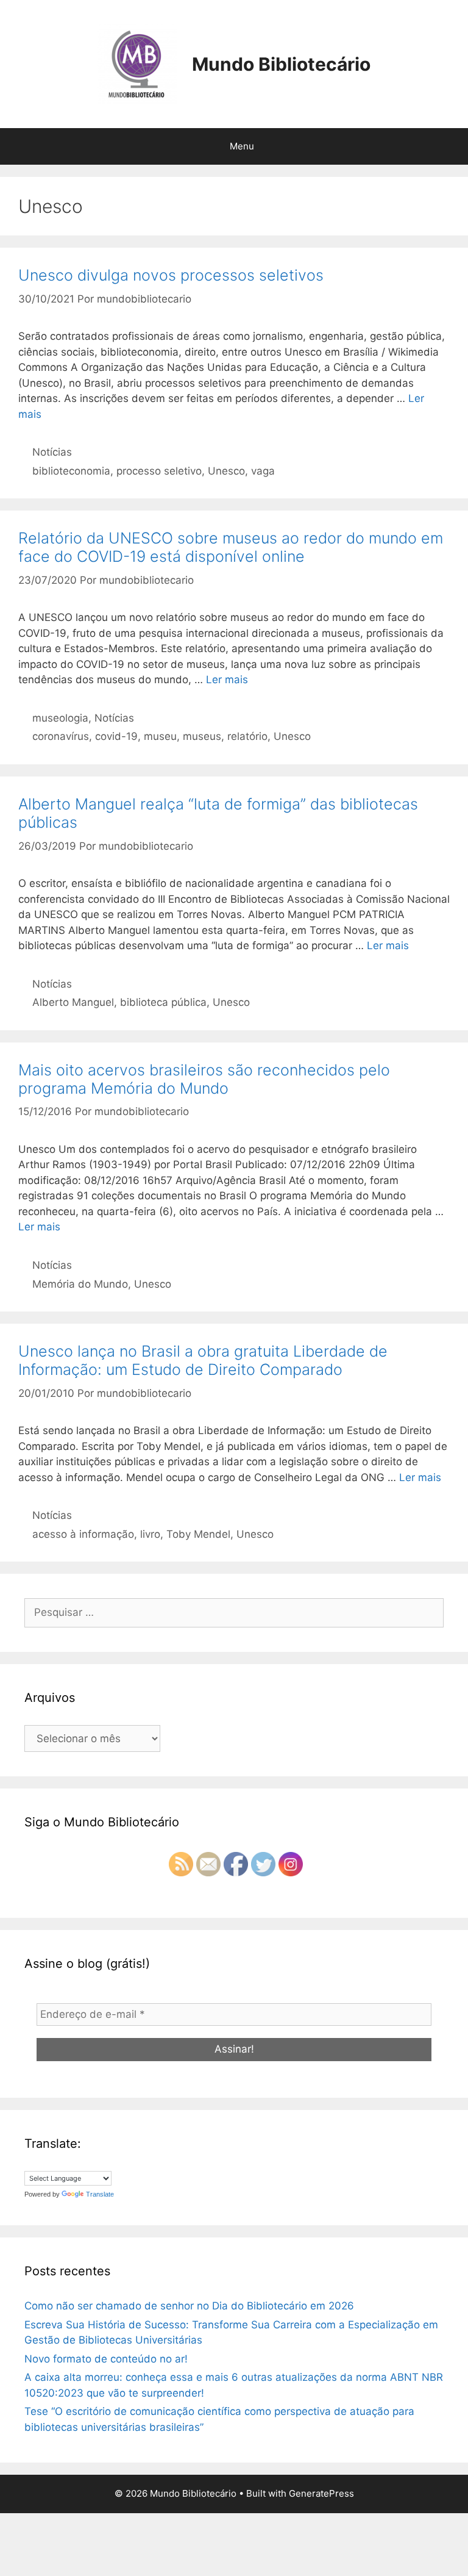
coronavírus (61, 736)
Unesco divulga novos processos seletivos (171, 275)
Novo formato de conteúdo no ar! (106, 2359)
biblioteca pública (163, 1002)
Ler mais (227, 680)
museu (160, 736)
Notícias (52, 452)
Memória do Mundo (80, 1284)
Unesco (226, 471)
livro (150, 1534)
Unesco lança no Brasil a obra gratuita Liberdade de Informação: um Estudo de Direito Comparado (203, 1360)
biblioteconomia (71, 471)
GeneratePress (321, 2493)
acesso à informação (83, 1534)
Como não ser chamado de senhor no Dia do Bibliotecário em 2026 (189, 2306)
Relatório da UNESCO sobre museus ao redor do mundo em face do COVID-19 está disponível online (231, 547)
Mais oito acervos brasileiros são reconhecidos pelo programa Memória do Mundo (204, 1079)
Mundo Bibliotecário (281, 64)
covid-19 (116, 736)
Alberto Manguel (73, 1002)
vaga (263, 471)
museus (202, 736)
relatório (247, 736)
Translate (100, 2194)
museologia (60, 718)
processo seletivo (159, 471)
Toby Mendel (198, 1534)
